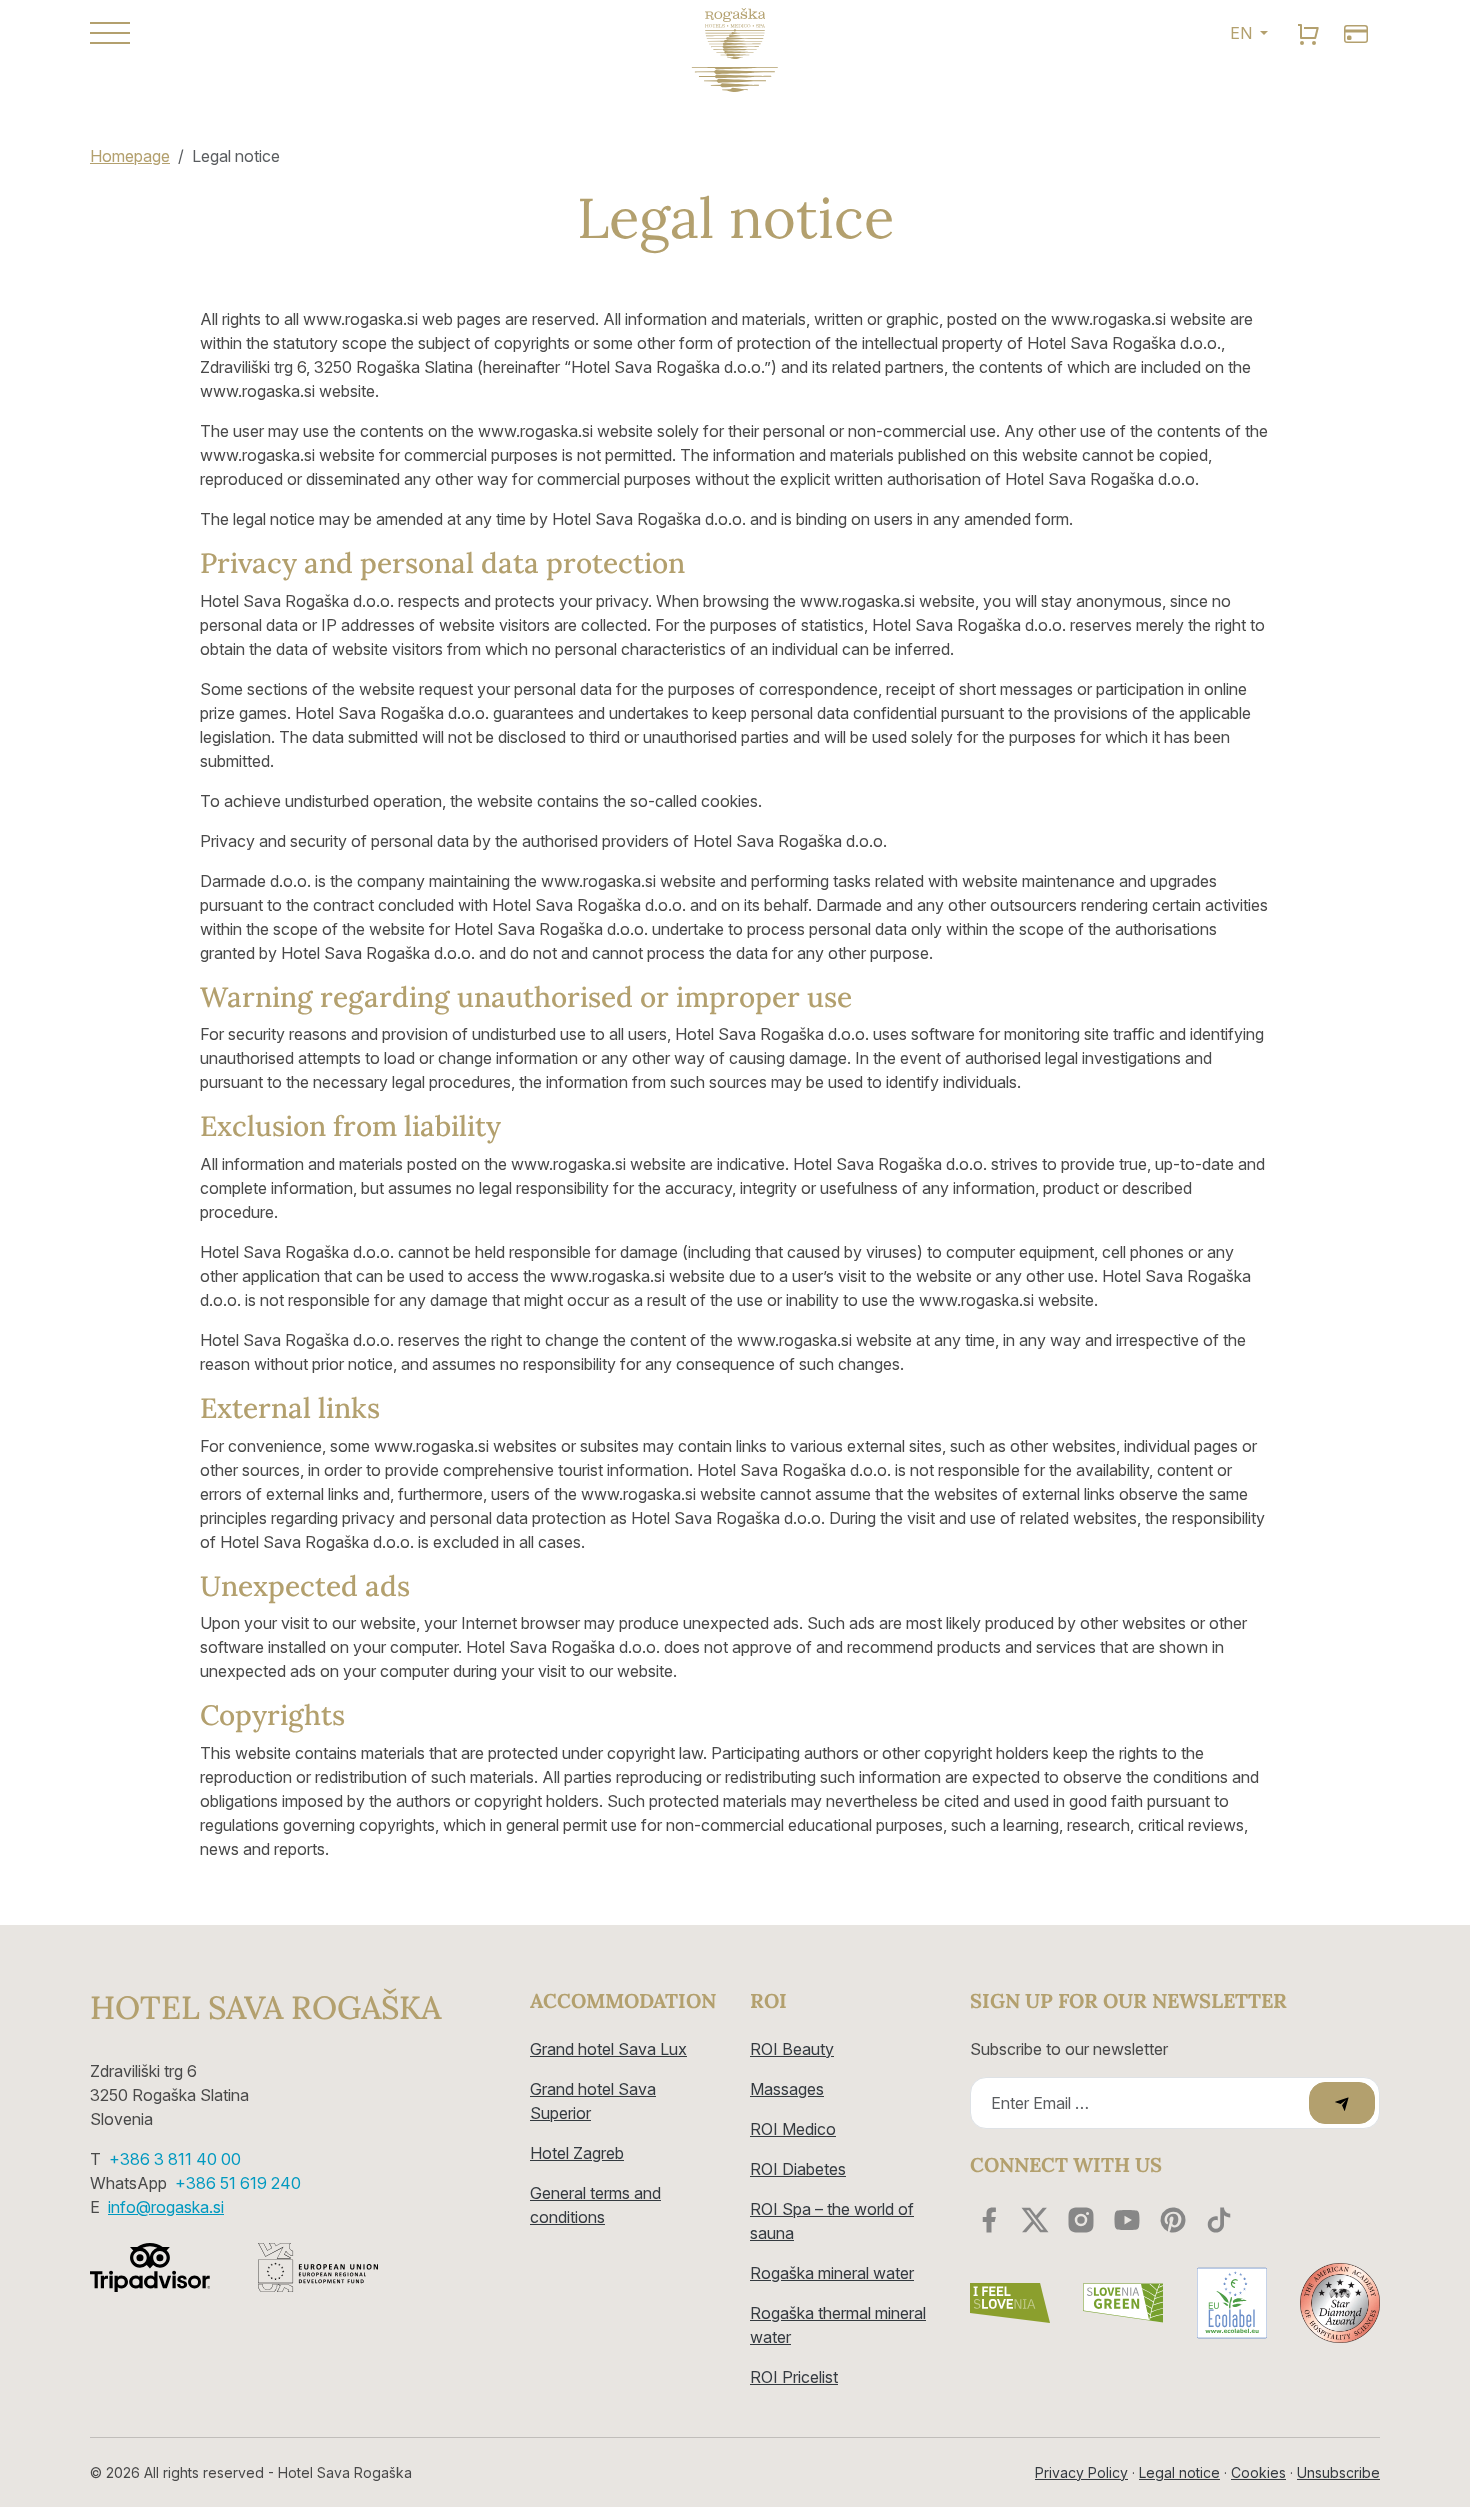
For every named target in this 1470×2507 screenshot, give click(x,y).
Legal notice (1179, 2472)
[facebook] (989, 2220)
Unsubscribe (1338, 2472)
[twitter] (1035, 2220)
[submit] (1342, 2103)
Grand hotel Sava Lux (608, 2049)
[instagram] (1081, 2220)
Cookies (1258, 2472)
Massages (787, 2089)
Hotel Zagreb (577, 2153)
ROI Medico (793, 2129)
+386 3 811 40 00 (175, 2159)
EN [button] (1243, 33)
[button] (295, 33)
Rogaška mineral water (832, 2273)
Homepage (130, 156)
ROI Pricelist (794, 2377)
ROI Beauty (792, 2049)
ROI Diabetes (798, 2169)
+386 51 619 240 (238, 2183)
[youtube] (1127, 2220)
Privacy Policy (1081, 2472)
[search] (1308, 33)
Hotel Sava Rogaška (265, 2008)
